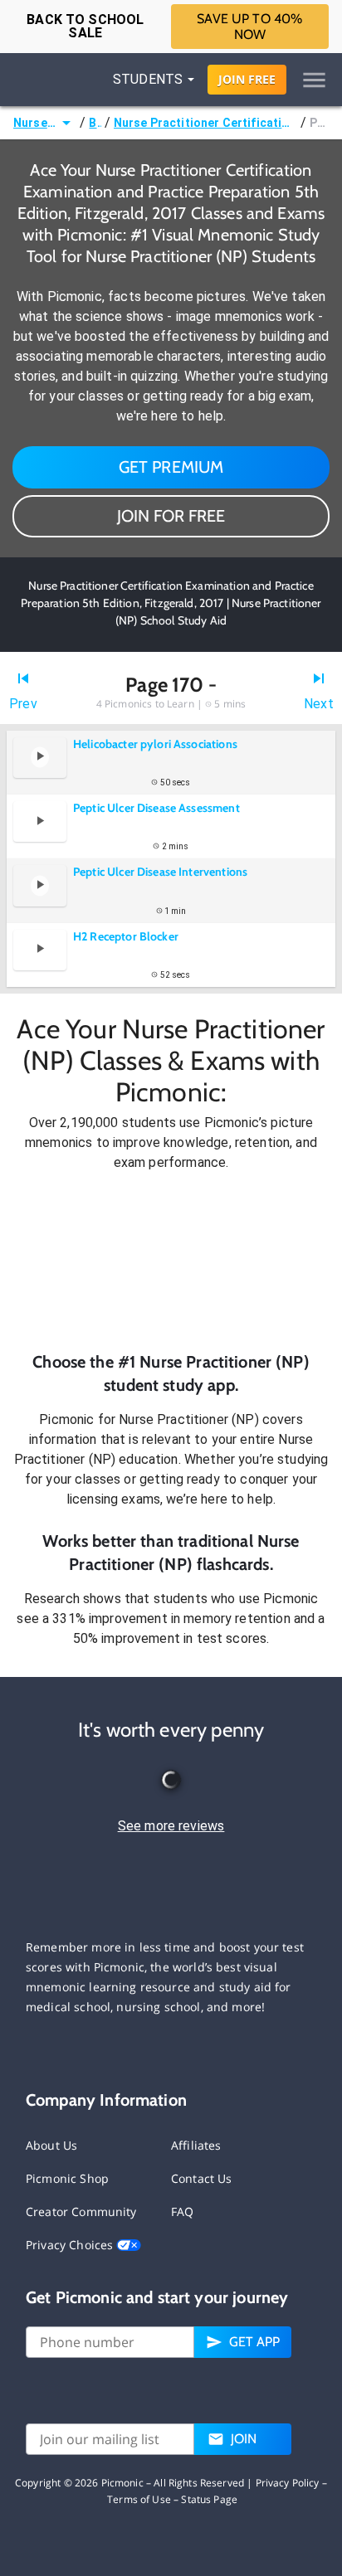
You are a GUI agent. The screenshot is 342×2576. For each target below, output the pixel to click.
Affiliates (196, 2145)
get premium (171, 467)
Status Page (209, 2499)
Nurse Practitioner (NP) (35, 123)
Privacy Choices (71, 2245)
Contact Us (202, 2178)
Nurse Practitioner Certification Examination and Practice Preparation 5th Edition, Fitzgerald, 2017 (205, 123)
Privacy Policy (288, 2483)
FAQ (182, 2211)
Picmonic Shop (67, 2178)
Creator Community (81, 2211)
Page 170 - (319, 123)
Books (95, 123)
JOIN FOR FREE (171, 516)
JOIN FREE (247, 79)
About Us (51, 2145)
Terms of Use (139, 2499)
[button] (171, 1261)
